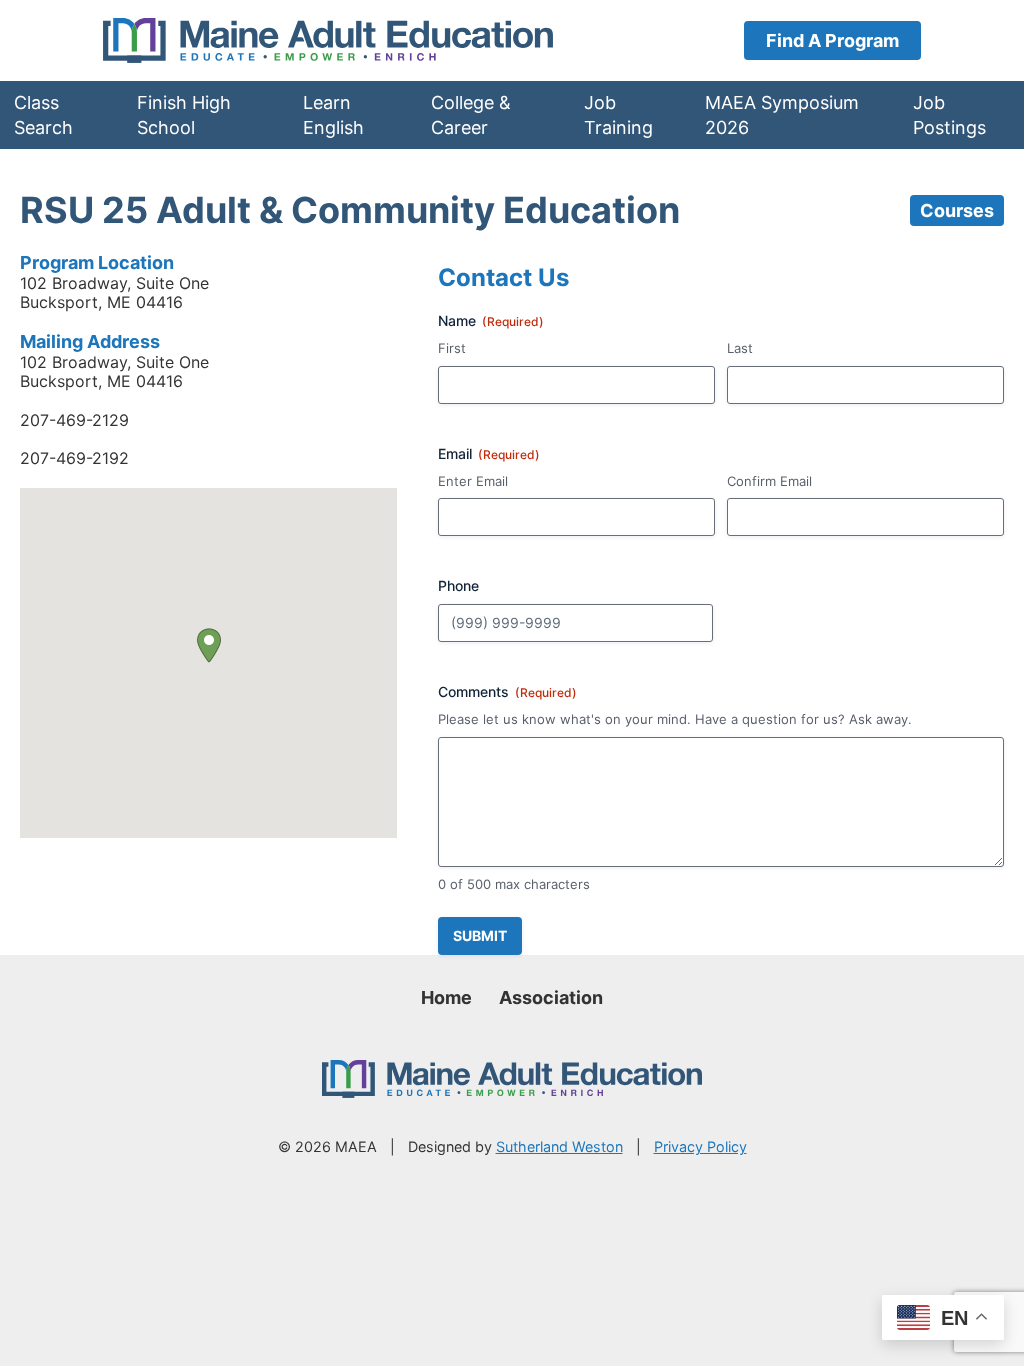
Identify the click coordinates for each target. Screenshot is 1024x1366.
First (452, 348)
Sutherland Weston (559, 1146)
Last (740, 348)
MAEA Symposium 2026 (782, 115)
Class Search (43, 115)
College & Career (471, 115)
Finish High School (184, 115)
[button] (209, 645)
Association (551, 997)
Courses (957, 210)
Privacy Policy (700, 1146)
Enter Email (473, 481)
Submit (480, 935)
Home (446, 997)
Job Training (618, 115)
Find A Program (832, 40)
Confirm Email (769, 481)
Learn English (333, 115)
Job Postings (949, 115)
